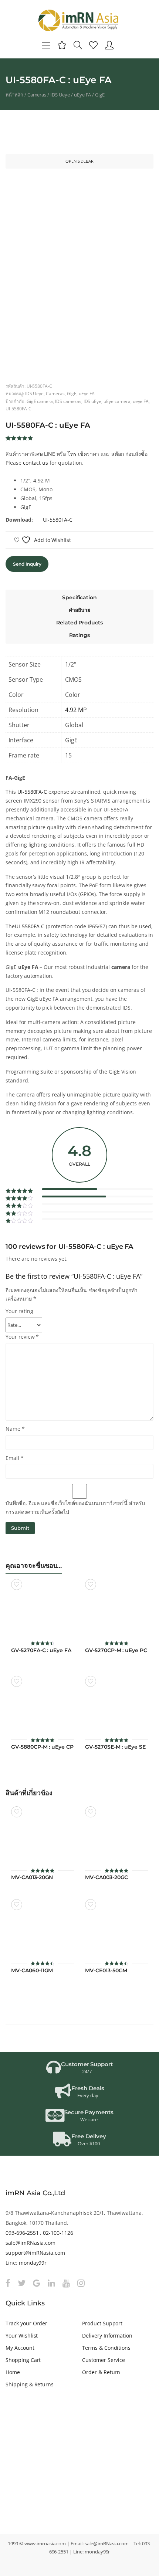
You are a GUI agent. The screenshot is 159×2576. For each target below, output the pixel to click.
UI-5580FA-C (18, 409)
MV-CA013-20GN (32, 1877)
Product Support (102, 2323)
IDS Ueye (60, 95)
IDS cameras (68, 401)
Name (15, 1429)
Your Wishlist (22, 2336)
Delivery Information (107, 2336)
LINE (50, 454)
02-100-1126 (58, 2233)
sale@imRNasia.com (31, 2243)
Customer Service (104, 2360)
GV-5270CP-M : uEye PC (116, 1650)
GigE (100, 95)
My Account (20, 2348)
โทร (72, 454)
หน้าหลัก (14, 95)
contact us (36, 463)
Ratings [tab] (79, 635)
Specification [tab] (79, 597)
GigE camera (40, 401)
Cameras (37, 95)
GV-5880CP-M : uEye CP (42, 1747)
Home (13, 2372)
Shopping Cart (23, 2360)
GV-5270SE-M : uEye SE (115, 1747)
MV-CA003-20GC (106, 1877)
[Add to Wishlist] (17, 1584)
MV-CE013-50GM (106, 1971)
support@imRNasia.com (35, 2253)
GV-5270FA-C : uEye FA (41, 1650)
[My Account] (109, 45)
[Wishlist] (93, 45)
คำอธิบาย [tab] (80, 610)
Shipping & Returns (30, 2384)
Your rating (19, 1311)
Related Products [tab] (79, 623)
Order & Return (101, 2372)
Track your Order (26, 2323)
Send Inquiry (27, 564)
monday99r (33, 2263)
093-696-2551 (22, 2233)
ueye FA (141, 401)
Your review (22, 1337)
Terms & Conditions (106, 2348)
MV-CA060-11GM (32, 1971)
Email (15, 1458)
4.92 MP (76, 710)
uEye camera (117, 401)
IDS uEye (93, 401)
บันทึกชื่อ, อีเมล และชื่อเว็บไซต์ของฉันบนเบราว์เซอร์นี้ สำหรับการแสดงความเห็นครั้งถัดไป (75, 1507)
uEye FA (83, 95)
